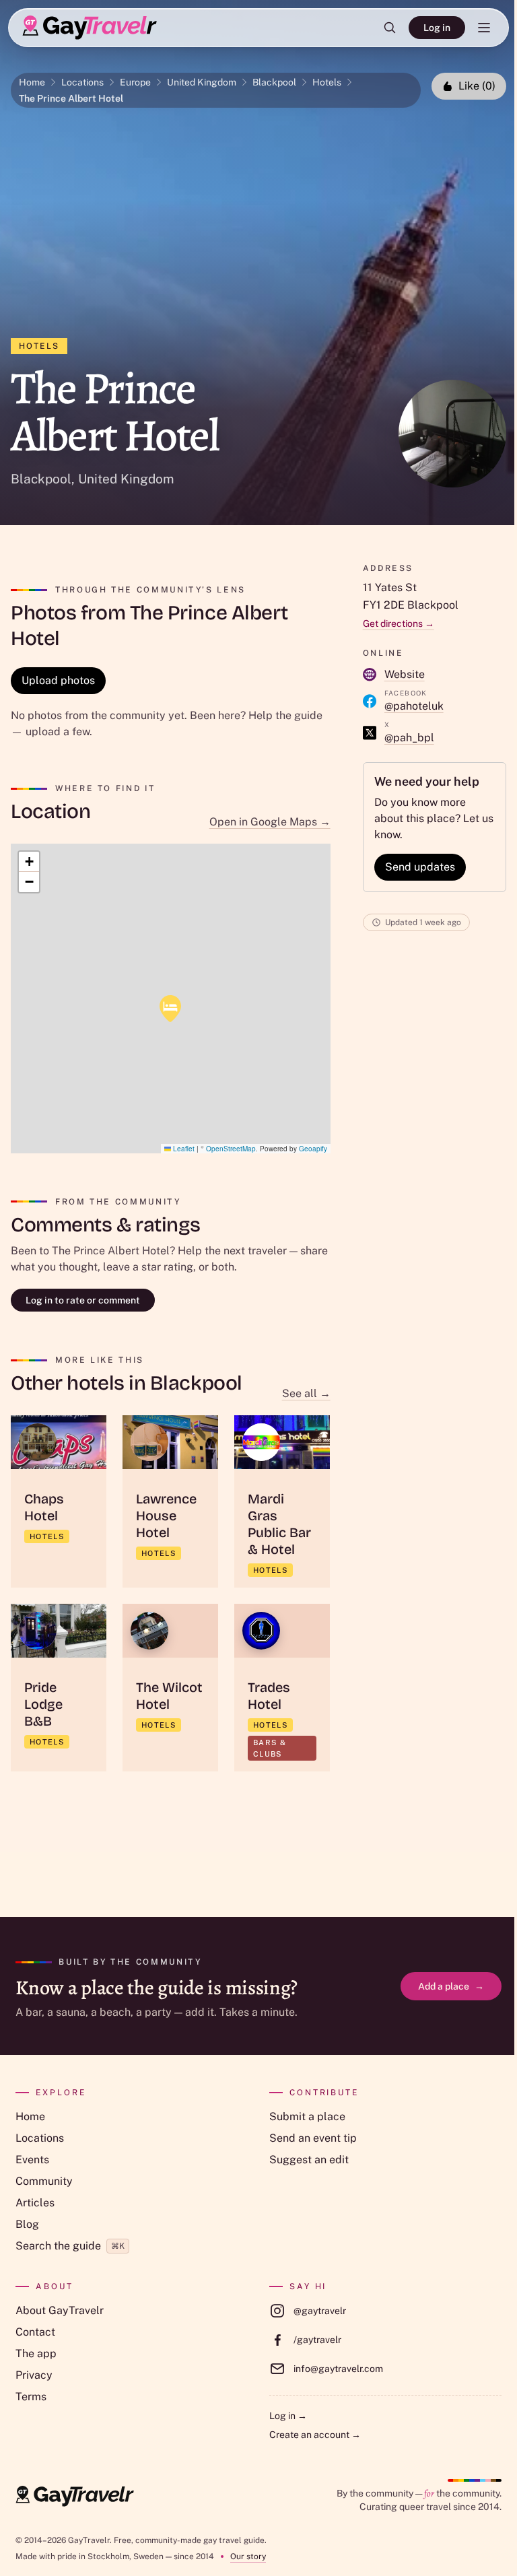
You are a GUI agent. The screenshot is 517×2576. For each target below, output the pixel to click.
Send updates (420, 867)
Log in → (288, 2416)
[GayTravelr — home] (75, 2497)
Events (32, 2160)
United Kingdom (202, 82)
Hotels (327, 82)
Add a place (451, 1986)
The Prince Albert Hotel (71, 98)
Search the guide (70, 2246)
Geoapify (313, 1149)
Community (44, 2181)
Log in (437, 28)
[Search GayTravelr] (390, 28)
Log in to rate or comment (83, 1300)
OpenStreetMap (231, 1149)
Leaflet (183, 1149)
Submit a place (307, 2116)
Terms (31, 2397)
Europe (135, 82)
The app (36, 2353)
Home (32, 82)
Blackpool (274, 82)
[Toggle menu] (484, 28)
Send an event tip (313, 2138)
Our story (248, 2556)
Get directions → (399, 623)
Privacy (34, 2375)
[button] (170, 1009)
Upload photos (58, 680)
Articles (35, 2203)
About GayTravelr (60, 2310)
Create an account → (315, 2435)
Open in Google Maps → (270, 822)
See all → (306, 1393)
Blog (27, 2224)
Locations (82, 82)
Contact (35, 2332)
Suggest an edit (309, 2160)
